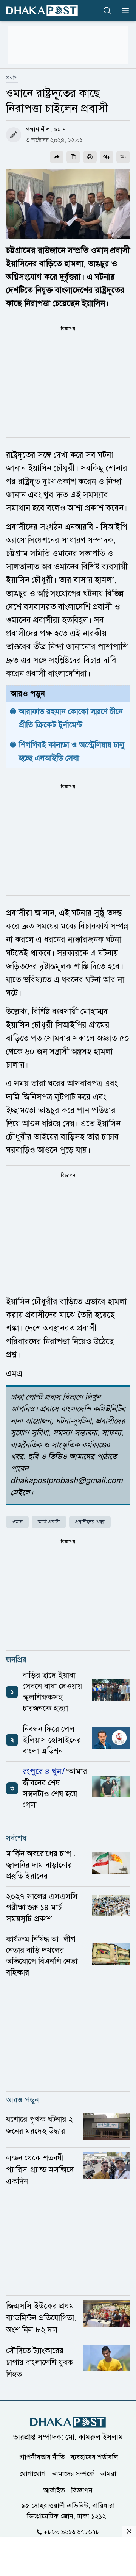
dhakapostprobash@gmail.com (66, 1480)
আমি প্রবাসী (49, 1522)
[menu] (123, 11)
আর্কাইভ (54, 2490)
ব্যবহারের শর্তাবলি (94, 2457)
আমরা (108, 2474)
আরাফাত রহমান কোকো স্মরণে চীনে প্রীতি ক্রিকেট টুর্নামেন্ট (72, 718)
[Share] (57, 157)
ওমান (17, 1522)
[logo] (42, 10)
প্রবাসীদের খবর (90, 1522)
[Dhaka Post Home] (68, 2422)
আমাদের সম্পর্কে (73, 2474)
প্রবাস (12, 78)
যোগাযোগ (33, 2474)
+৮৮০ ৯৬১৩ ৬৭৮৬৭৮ (72, 2532)
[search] (107, 11)
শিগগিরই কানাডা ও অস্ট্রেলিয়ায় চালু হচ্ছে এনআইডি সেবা (73, 751)
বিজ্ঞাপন (82, 2490)
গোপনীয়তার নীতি (41, 2457)
